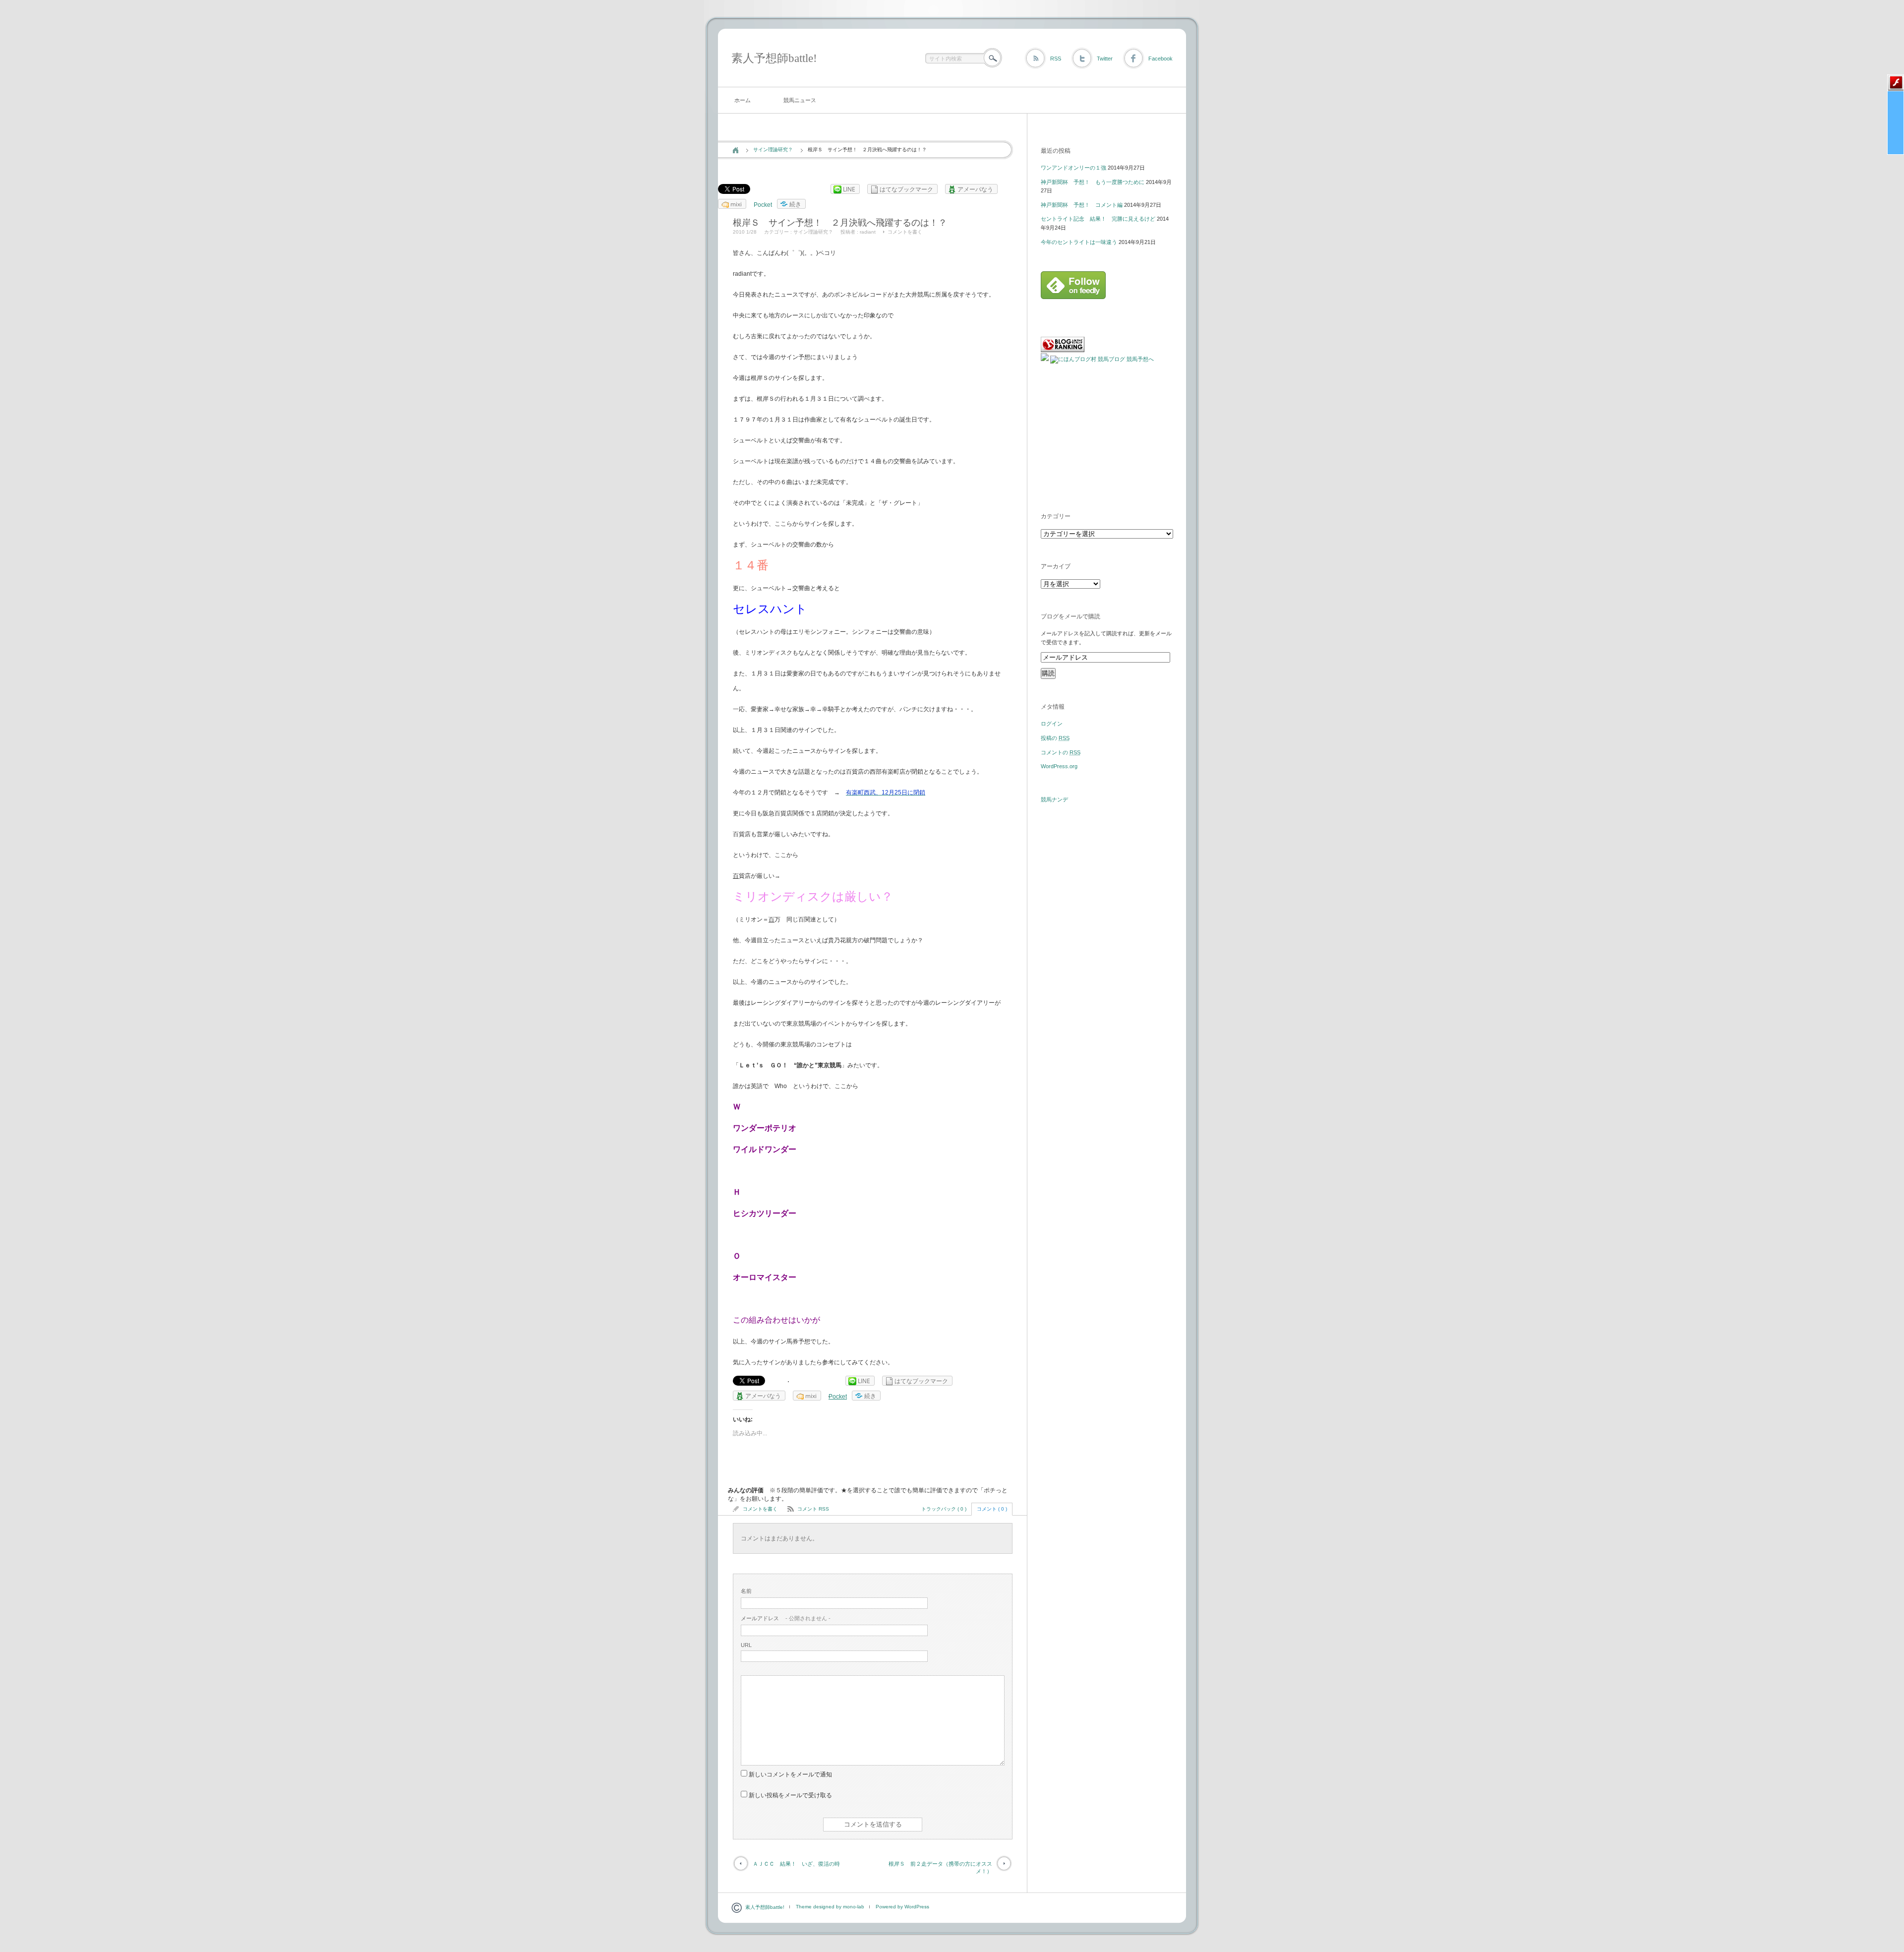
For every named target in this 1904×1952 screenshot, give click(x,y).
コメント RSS (813, 1509)
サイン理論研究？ (773, 150)
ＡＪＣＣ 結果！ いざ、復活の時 (796, 1864)
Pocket (763, 205)
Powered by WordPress (902, 1907)
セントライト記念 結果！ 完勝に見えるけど (1098, 219)
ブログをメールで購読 (1071, 616)
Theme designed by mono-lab (830, 1907)
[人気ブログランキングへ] (1063, 350)
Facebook (1160, 59)
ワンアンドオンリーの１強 (1073, 168)
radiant (868, 232)
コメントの (1061, 752)
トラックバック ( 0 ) (944, 1509)
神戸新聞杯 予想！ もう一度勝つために (1093, 182)
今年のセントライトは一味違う (1079, 242)
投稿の (1055, 738)
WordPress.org (1059, 766)
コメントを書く (905, 232)
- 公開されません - (786, 1618)
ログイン (1052, 724)
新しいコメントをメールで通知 (790, 1774)
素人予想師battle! (774, 58)
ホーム (743, 100)
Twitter (1105, 59)
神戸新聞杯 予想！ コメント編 (1082, 205)
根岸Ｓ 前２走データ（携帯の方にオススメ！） (940, 1867)
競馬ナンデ (1054, 799)
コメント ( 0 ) (992, 1509)
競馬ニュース (800, 100)
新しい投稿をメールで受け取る (790, 1795)
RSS (1056, 59)
